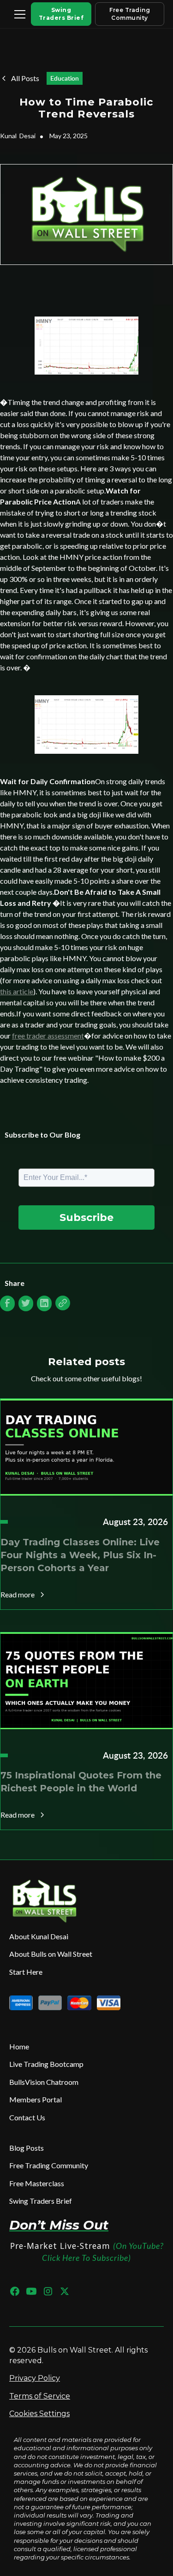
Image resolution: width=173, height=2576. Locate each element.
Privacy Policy (35, 2378)
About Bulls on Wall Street (51, 1954)
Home (19, 2046)
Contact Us (27, 2117)
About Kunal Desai (39, 1936)
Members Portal (36, 2099)
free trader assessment (48, 1036)
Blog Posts (27, 2148)
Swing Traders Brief (61, 14)
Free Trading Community (130, 14)
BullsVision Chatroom (44, 2082)
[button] (18, 14)
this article (17, 991)
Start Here (26, 1972)
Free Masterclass (37, 2183)
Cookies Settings (39, 2414)
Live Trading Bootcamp (46, 2064)
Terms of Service (40, 2396)
